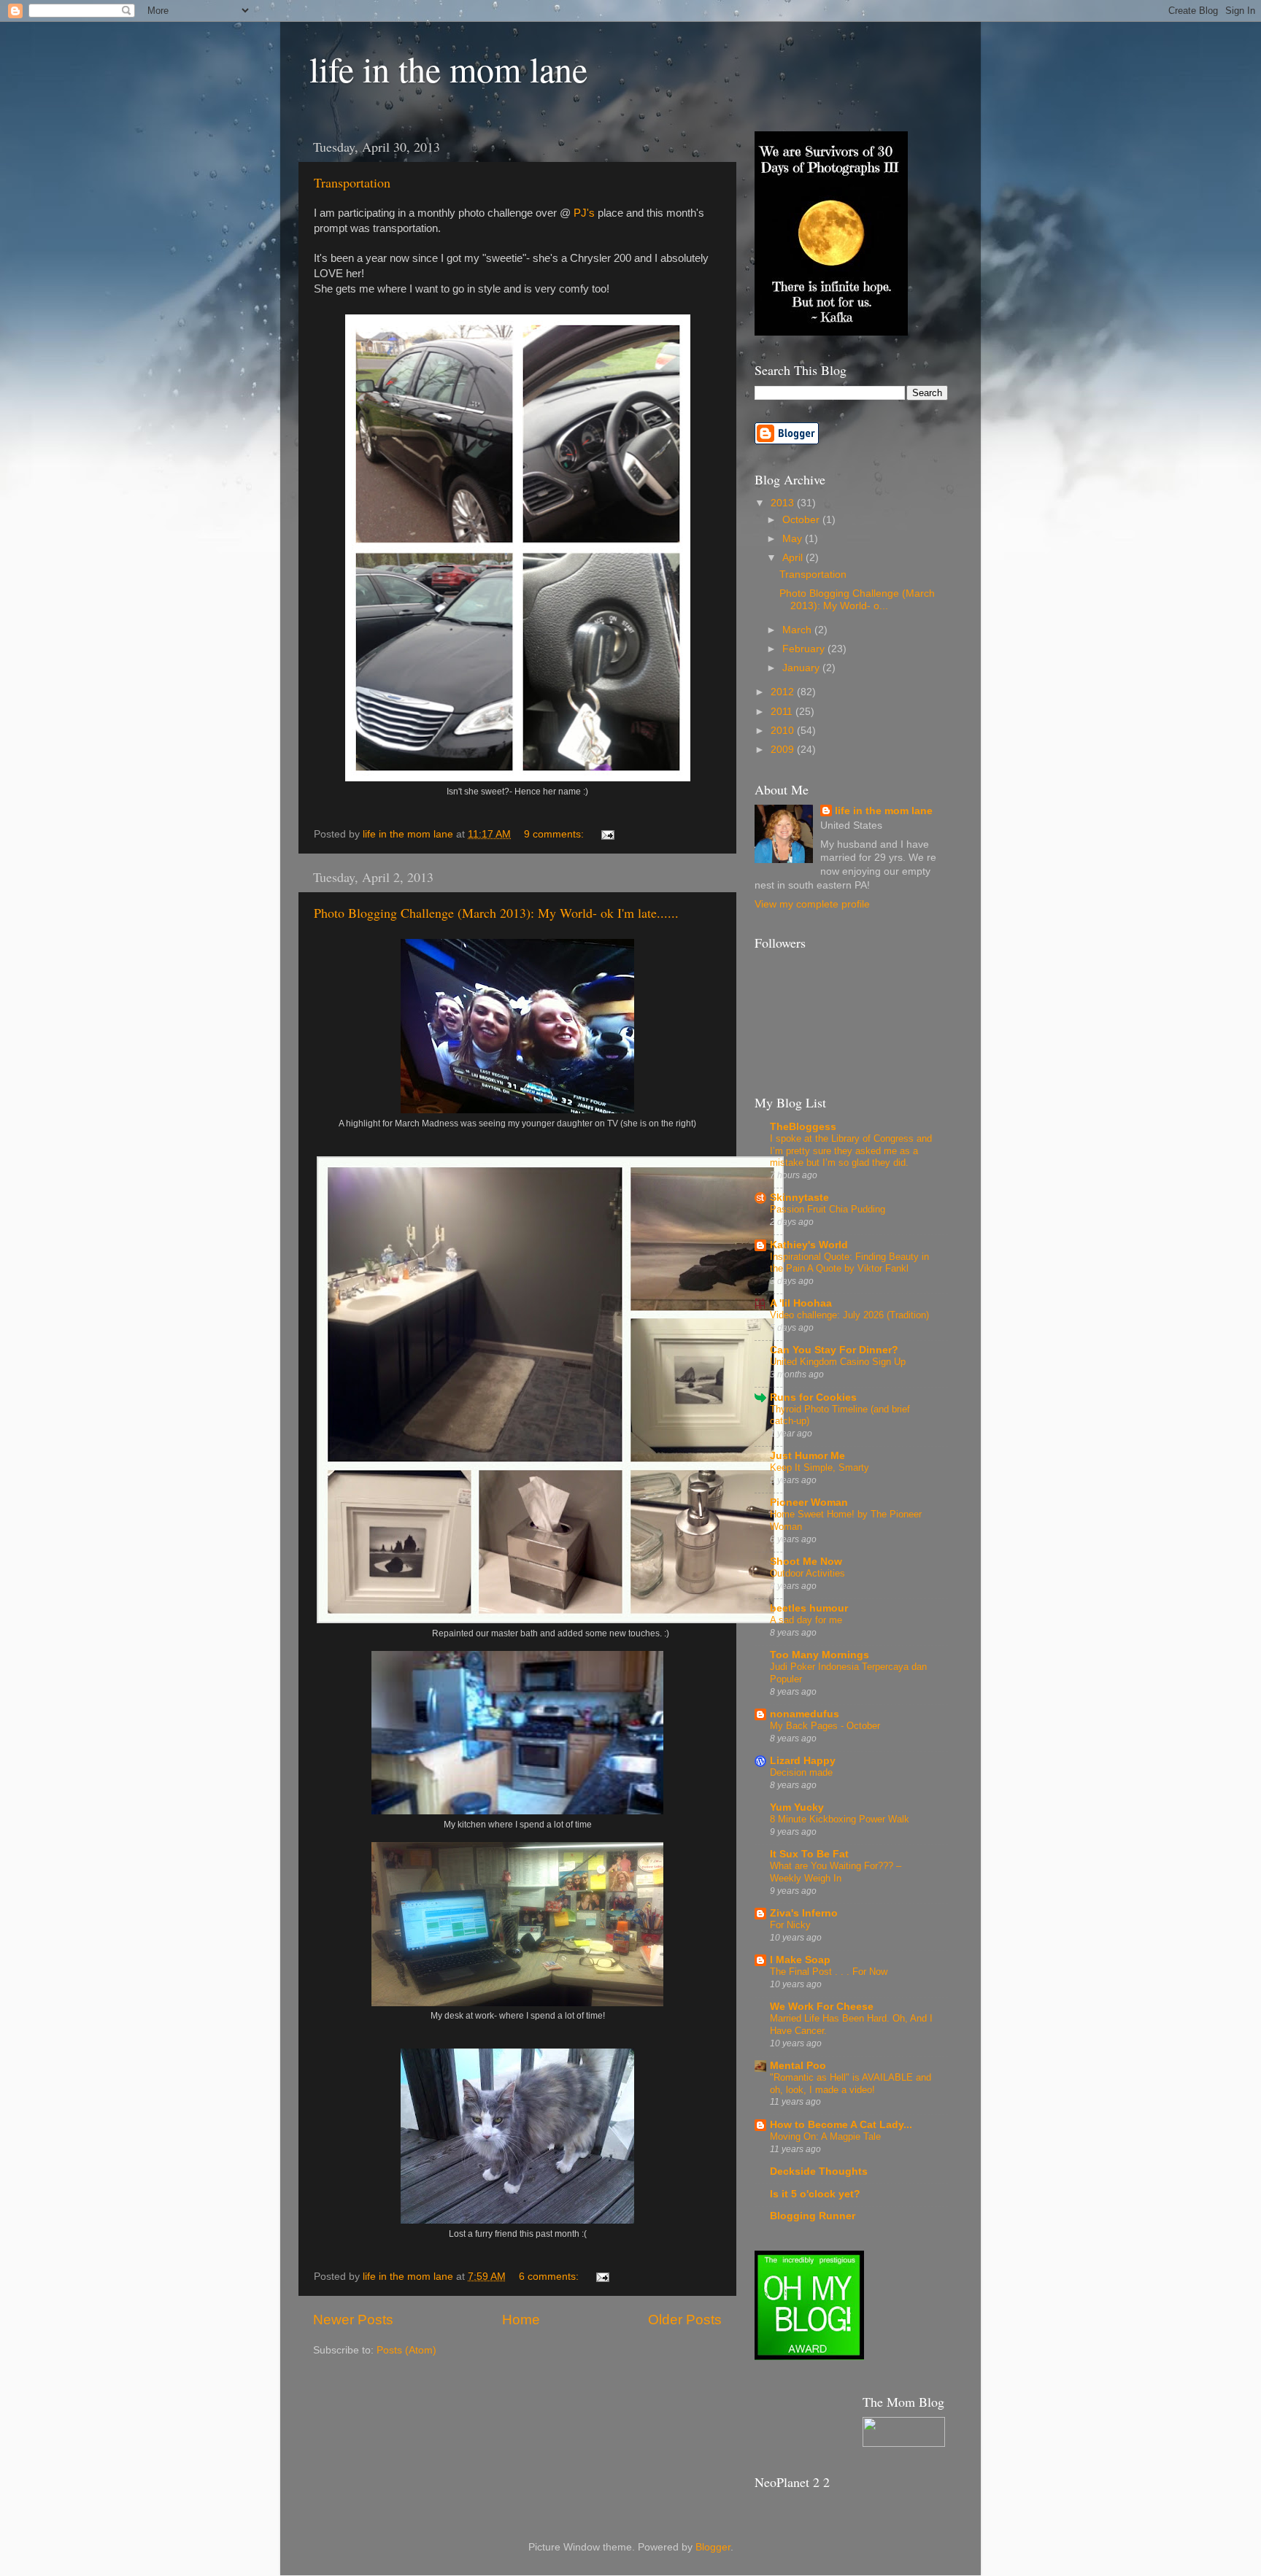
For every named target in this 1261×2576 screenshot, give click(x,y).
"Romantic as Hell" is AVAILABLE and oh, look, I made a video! (851, 2084)
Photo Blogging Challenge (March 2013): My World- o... (857, 599)
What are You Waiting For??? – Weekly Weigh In (836, 1872)
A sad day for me (806, 1620)
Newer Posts (353, 2320)
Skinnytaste (799, 1198)
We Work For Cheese (822, 2007)
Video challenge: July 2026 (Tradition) (849, 1315)
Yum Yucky (797, 1807)
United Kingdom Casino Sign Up (838, 1362)
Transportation (352, 182)
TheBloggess (803, 1127)
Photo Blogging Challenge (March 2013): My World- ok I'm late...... (496, 913)
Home (521, 2320)
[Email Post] (607, 834)
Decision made (801, 1772)
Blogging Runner (813, 2216)
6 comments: (550, 2277)
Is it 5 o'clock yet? (815, 2194)
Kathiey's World (809, 1245)
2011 (783, 712)
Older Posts (685, 2320)
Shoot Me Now (806, 1562)
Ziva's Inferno (804, 1913)
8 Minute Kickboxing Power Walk (840, 1819)
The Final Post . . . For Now (829, 1972)
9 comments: (555, 834)
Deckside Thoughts (819, 2171)
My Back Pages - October (825, 1726)
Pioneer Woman (809, 1502)
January (802, 668)
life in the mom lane (448, 69)
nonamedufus (805, 1714)
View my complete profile (812, 904)
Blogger (713, 2547)
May (794, 539)
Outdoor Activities (807, 1573)
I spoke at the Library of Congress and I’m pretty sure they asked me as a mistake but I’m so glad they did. (851, 1150)
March (798, 630)
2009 (784, 750)
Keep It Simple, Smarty (820, 1467)
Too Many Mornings (820, 1655)
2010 (784, 731)
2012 (784, 692)
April (794, 558)
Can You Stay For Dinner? (834, 1350)
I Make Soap (800, 1960)
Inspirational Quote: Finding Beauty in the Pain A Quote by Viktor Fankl (849, 1263)
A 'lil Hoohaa (801, 1303)
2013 (784, 503)
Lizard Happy (803, 1761)
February (805, 649)
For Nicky (790, 1925)
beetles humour (809, 1608)
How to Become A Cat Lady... (841, 2125)
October (802, 520)
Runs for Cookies (813, 1397)
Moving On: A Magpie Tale (825, 2136)
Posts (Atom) (406, 2350)
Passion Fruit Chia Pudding (828, 1209)
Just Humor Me (807, 1456)
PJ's (584, 213)
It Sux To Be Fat (809, 1854)
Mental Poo (798, 2066)
